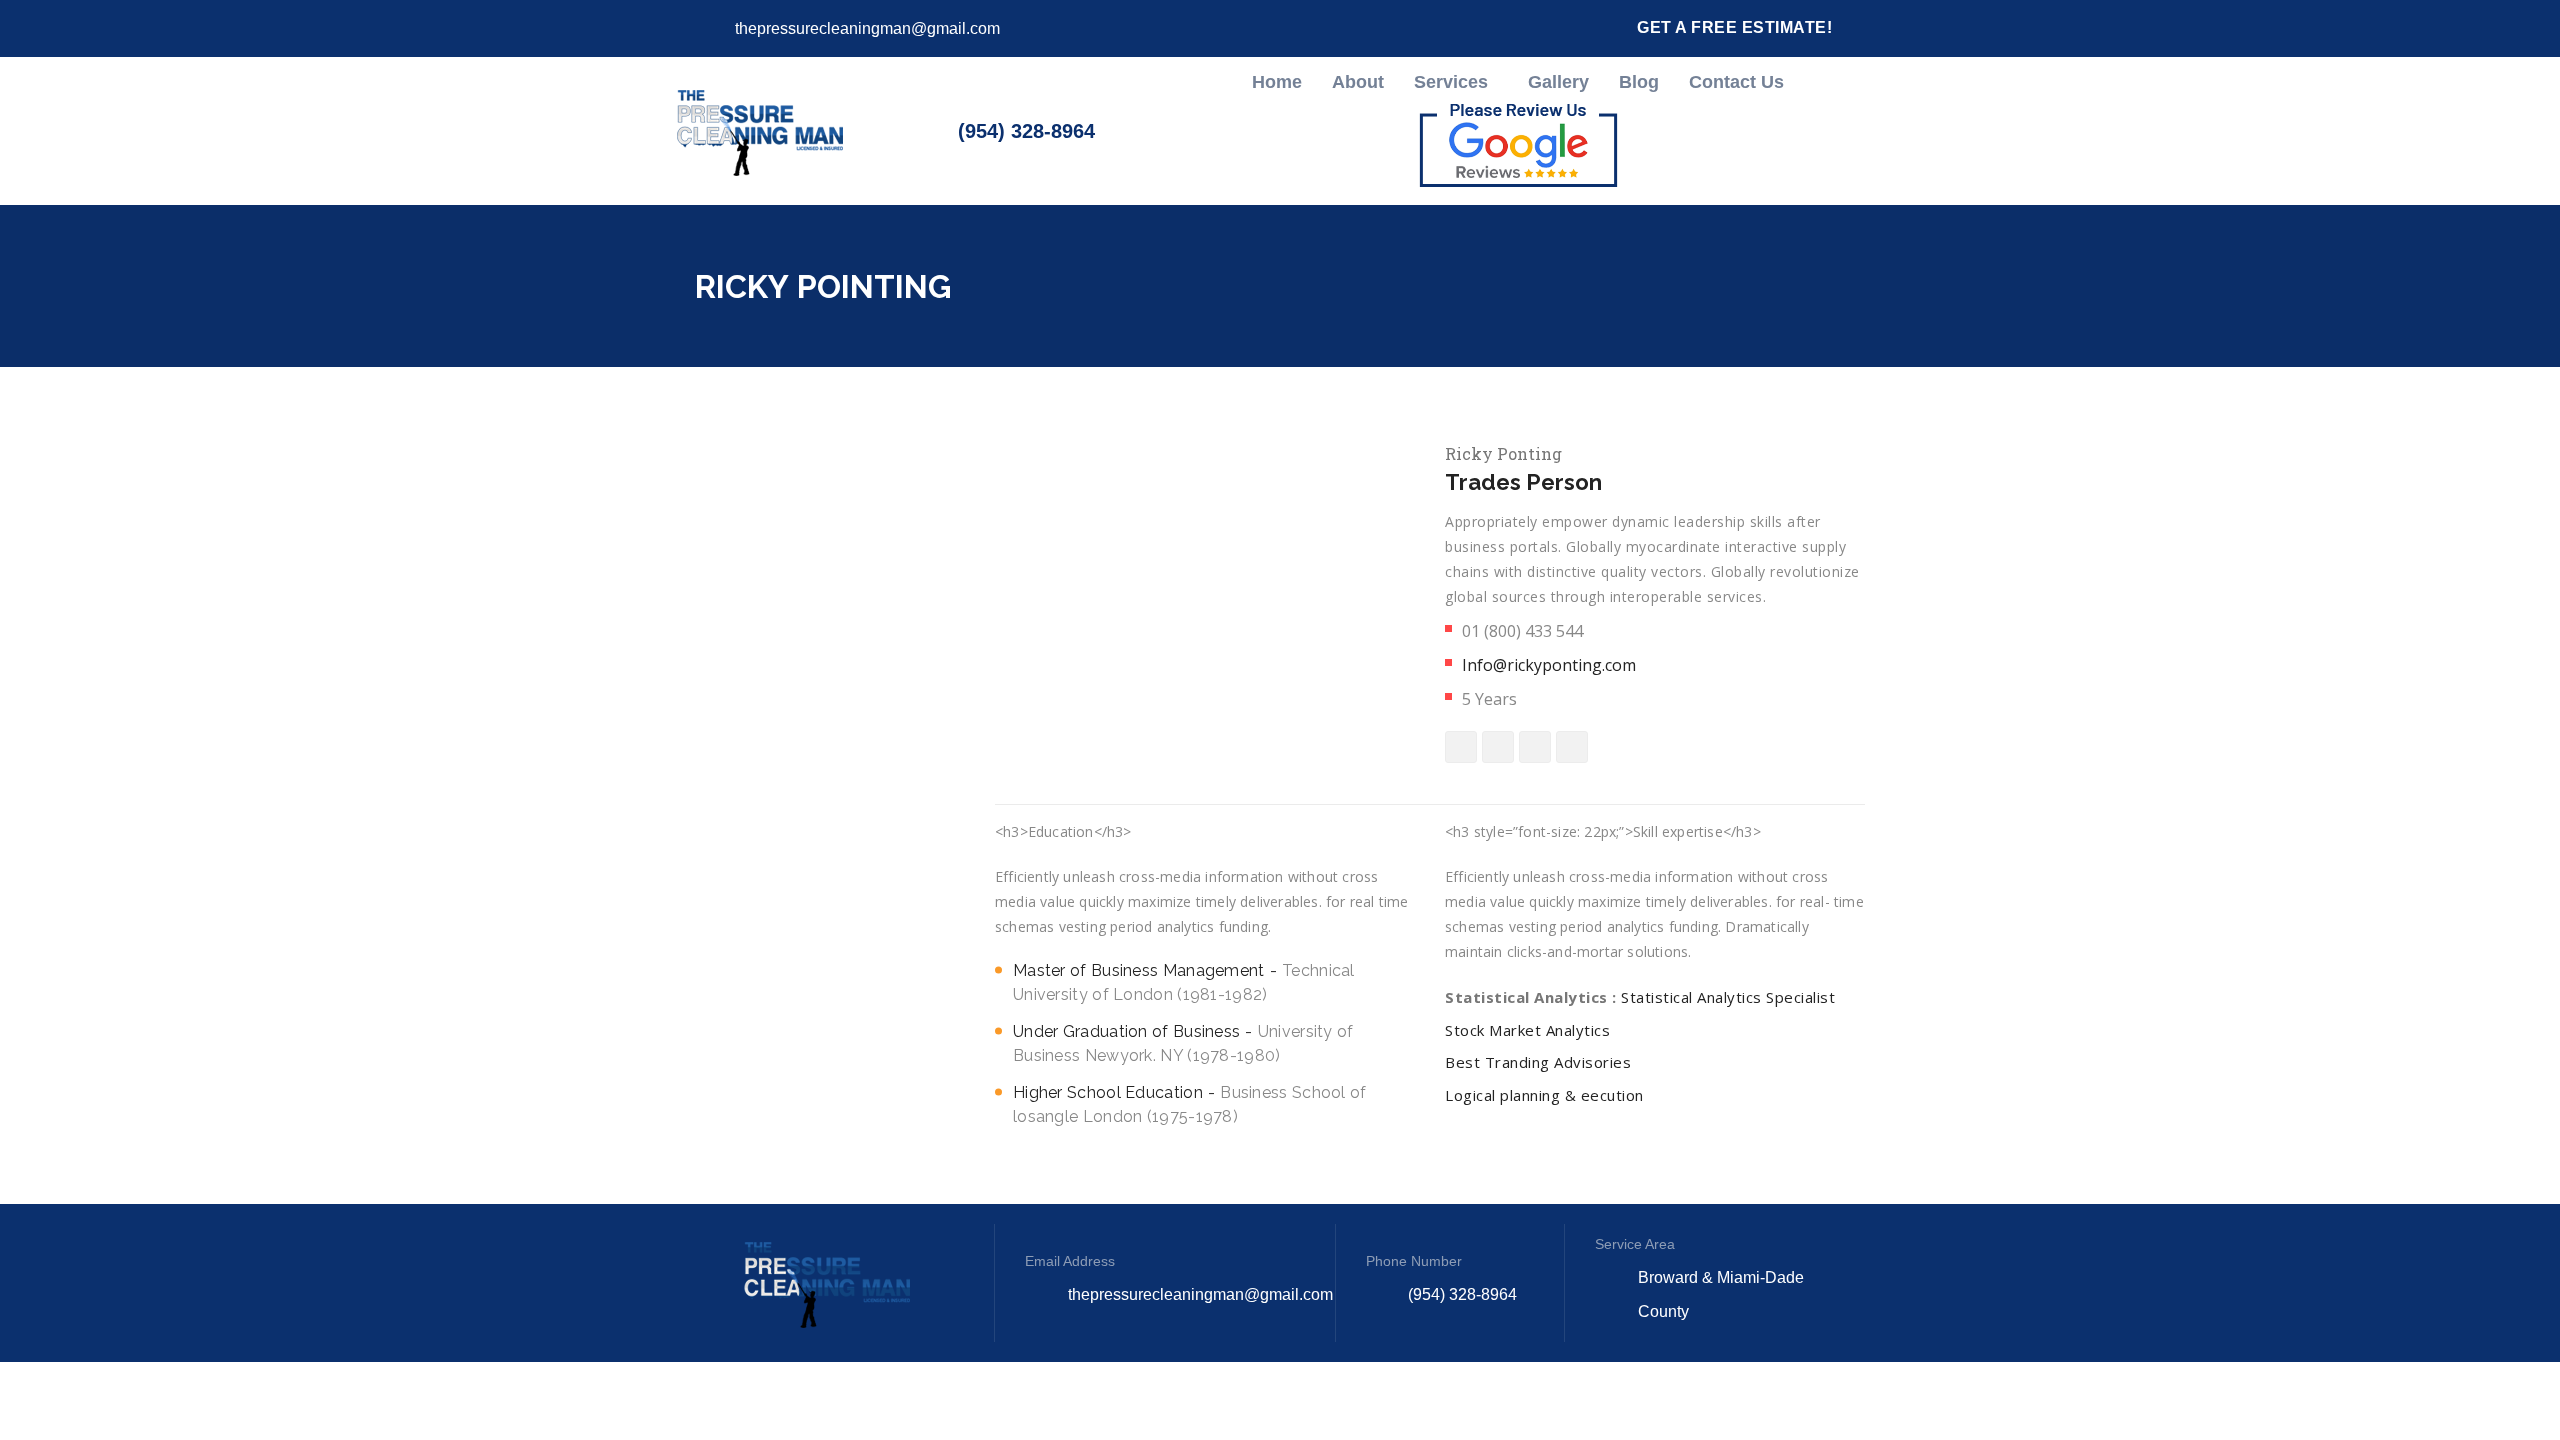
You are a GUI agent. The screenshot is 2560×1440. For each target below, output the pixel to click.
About (1358, 82)
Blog (1639, 82)
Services (1451, 82)
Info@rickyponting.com (1549, 665)
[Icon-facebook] (1422, 29)
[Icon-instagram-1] (1458, 29)
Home (1277, 82)
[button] (1456, 82)
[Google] (1494, 28)
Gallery (1558, 82)
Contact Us (1736, 82)
